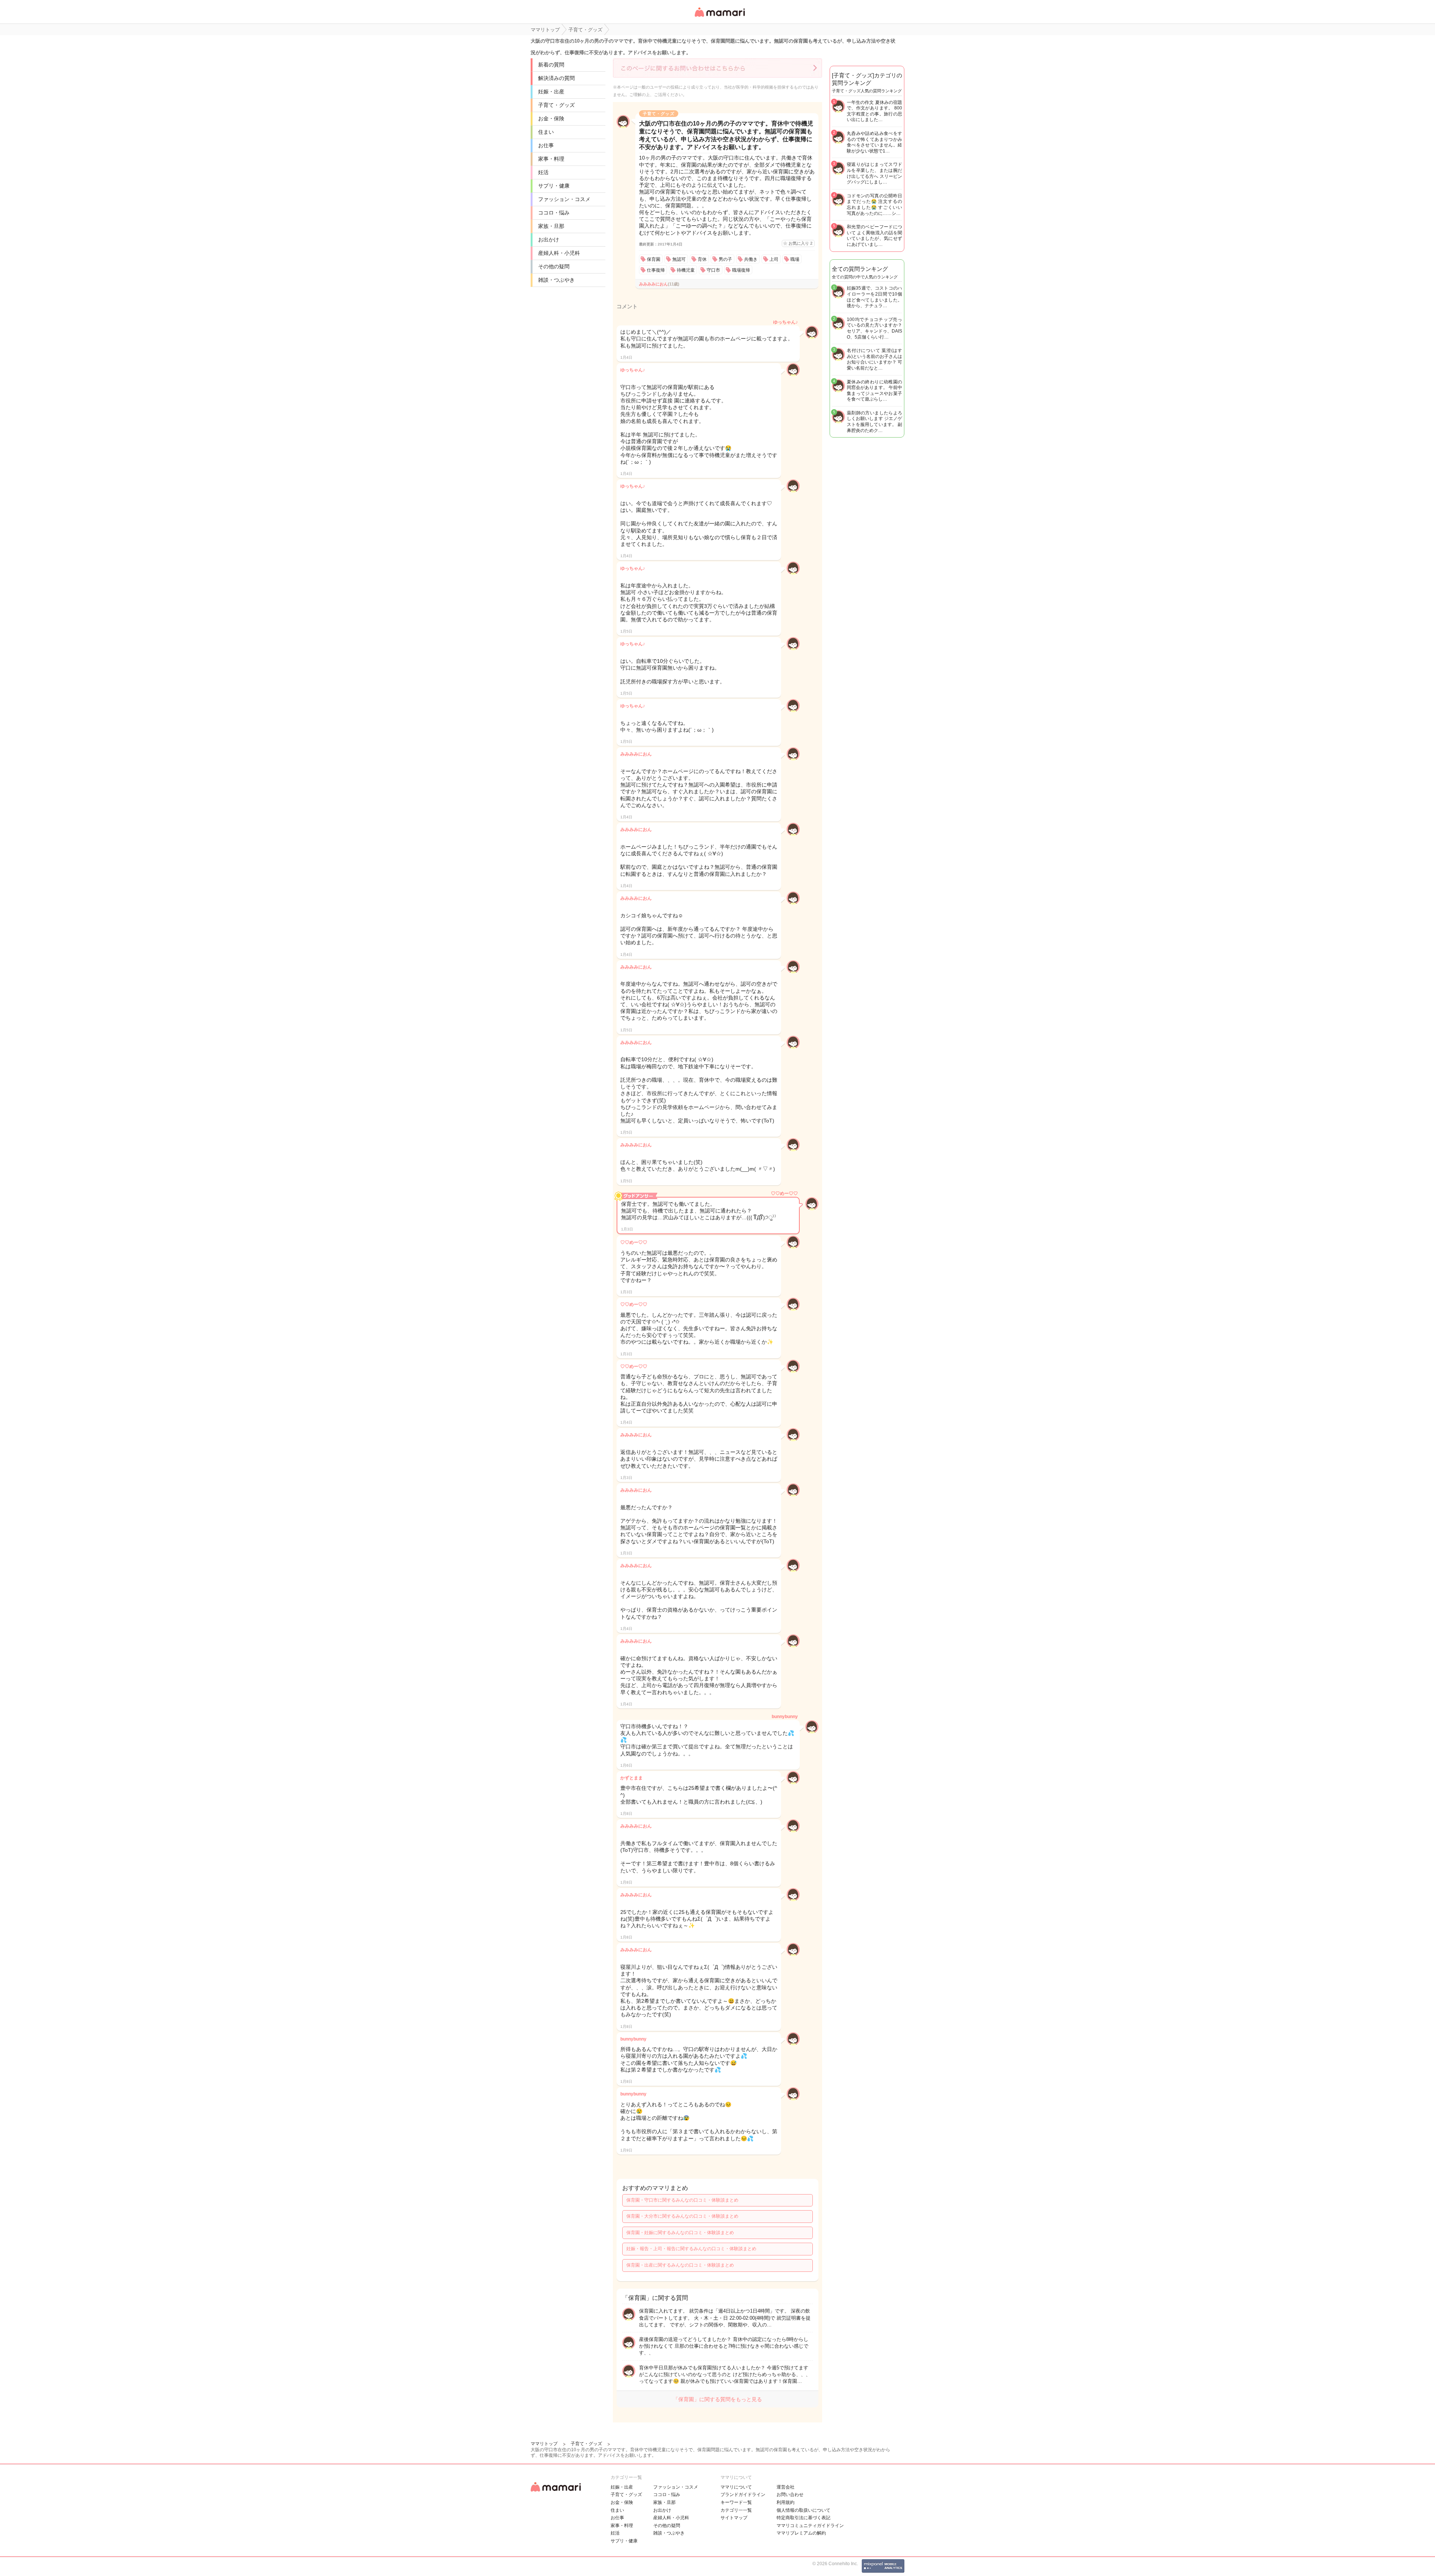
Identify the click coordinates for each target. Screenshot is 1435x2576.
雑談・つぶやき (556, 280)
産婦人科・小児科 (559, 253)
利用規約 (786, 2502)
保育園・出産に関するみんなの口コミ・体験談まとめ (680, 2265)
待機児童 (686, 270)
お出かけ (549, 240)
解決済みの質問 (556, 78)
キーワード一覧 (736, 2502)
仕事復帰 (656, 270)
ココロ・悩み (554, 213)
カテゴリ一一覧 (736, 2510)
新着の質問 (551, 65)
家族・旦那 (551, 226)
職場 (795, 259)
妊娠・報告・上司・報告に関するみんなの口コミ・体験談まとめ (691, 2249)
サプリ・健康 (554, 186)
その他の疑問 (554, 266)
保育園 (654, 259)
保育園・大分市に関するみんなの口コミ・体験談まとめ (682, 2216)
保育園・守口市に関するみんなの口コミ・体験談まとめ (682, 2200)
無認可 (679, 259)
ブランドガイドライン (743, 2495)
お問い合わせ (790, 2495)
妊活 (543, 172)
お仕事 (546, 145)
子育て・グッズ (556, 105)
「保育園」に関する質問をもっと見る (717, 2399)
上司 (774, 259)
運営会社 (786, 2487)
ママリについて (736, 2487)
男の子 (725, 259)
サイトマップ (734, 2518)
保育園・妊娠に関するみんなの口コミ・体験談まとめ (680, 2233)
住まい (546, 132)
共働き (751, 259)
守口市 (713, 270)
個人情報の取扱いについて (803, 2510)
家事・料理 (551, 159)
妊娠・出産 (551, 92)
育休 (702, 259)
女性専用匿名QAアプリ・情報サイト (719, 17)
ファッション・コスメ (564, 199)
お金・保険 (551, 118)
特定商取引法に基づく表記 (803, 2518)
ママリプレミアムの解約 (801, 2533)
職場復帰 (741, 270)
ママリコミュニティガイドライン (810, 2526)
